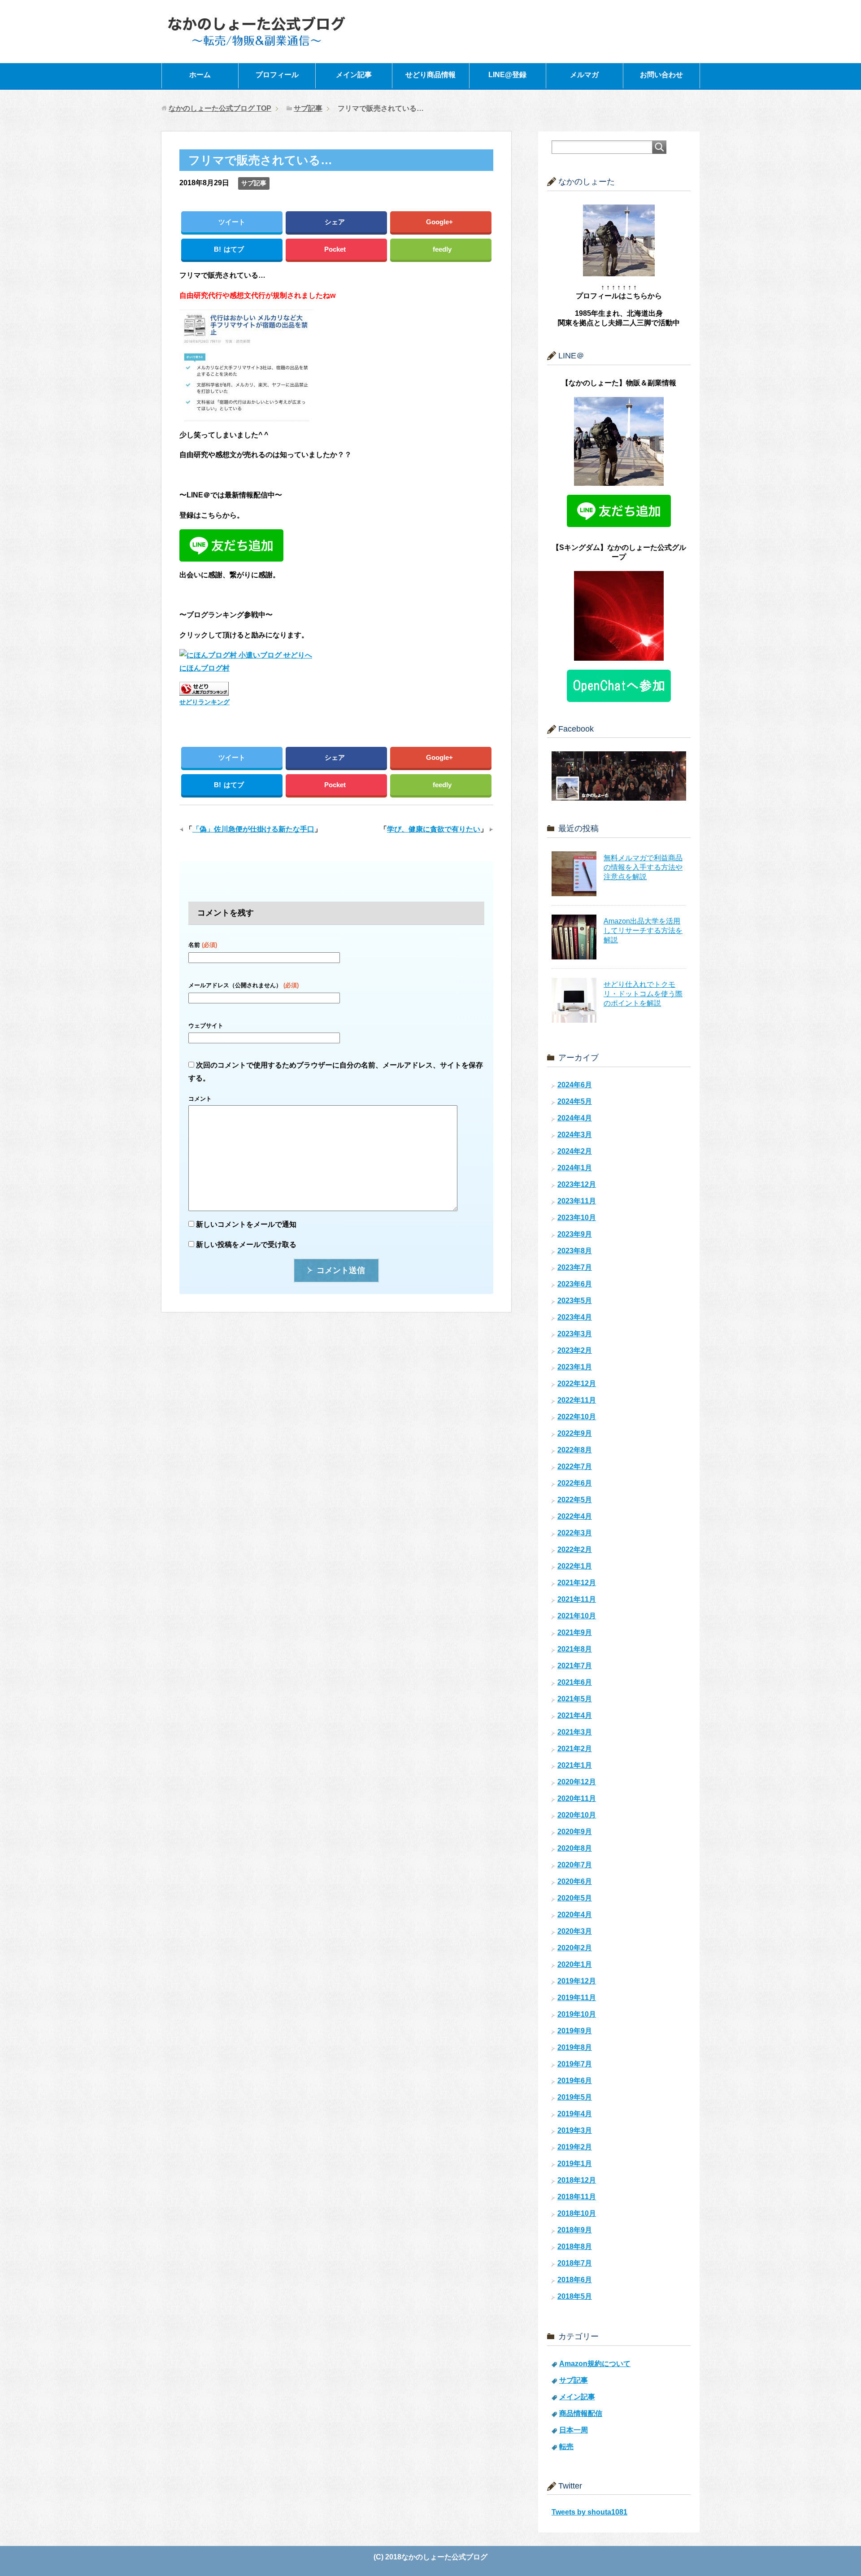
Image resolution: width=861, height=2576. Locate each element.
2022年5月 (575, 1500)
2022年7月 (575, 1467)
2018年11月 (577, 2197)
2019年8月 (575, 2047)
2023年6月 (575, 1284)
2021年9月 (575, 1632)
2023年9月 (575, 1234)
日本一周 (574, 2430)
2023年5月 (575, 1301)
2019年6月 (575, 2081)
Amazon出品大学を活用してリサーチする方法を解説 (643, 931)
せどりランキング (204, 702)
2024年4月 (575, 1118)
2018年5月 (575, 2296)
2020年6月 (575, 1881)
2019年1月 (575, 2164)
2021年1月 (575, 1765)
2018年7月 (575, 2263)
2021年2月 (575, 1749)
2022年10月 (577, 1417)
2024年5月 (575, 1101)
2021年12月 (577, 1583)
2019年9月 (575, 2031)
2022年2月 (575, 1550)
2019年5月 (575, 2097)
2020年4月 (575, 1915)
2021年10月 (577, 1616)
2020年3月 (575, 1931)
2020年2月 (575, 1948)
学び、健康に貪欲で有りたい (434, 829)
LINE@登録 (507, 75)
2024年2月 (575, 1151)
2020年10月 (577, 1815)
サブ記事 (254, 183)
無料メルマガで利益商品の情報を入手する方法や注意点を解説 (643, 867)
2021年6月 (575, 1682)
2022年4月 (575, 1516)
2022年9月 (575, 1433)
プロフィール (277, 75)
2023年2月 (575, 1350)
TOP (220, 108)
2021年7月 (575, 1666)
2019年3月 (575, 2130)
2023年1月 (575, 1367)
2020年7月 (575, 1865)
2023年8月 (575, 1251)
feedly (442, 249)
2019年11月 (577, 1998)
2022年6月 (575, 1483)
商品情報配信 (581, 2413)
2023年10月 (577, 1218)
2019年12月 (577, 1981)
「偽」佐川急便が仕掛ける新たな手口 (253, 829)
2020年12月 (577, 1782)
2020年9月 (575, 1832)
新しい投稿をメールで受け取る (246, 1244)
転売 (566, 2447)
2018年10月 (577, 2213)
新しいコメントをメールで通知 (246, 1224)
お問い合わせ (661, 75)
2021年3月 (575, 1732)
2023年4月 (575, 1317)
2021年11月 (577, 1599)
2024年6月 (575, 1085)
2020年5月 (575, 1898)
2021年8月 (575, 1649)
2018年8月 (575, 2247)
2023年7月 (575, 1267)
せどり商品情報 (430, 75)
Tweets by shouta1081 (589, 2512)
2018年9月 (575, 2230)
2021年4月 (575, 1715)
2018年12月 (577, 2180)
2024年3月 (575, 1135)
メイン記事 (354, 75)
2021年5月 (575, 1699)
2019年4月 (575, 2114)
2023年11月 (577, 1201)
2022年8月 (575, 1450)
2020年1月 (575, 1964)
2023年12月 (577, 1184)
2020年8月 (575, 1848)
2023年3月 (575, 1334)
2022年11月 (577, 1400)
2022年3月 (575, 1533)
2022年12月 (577, 1384)
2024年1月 (575, 1168)
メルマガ (584, 75)
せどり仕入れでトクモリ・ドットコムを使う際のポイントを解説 (643, 994)
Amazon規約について (595, 2364)
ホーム (200, 75)
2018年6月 (575, 2280)
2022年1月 (575, 1566)
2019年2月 (575, 2147)
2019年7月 (575, 2064)
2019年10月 (577, 2014)
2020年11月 (577, 1798)
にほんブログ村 (204, 668)
